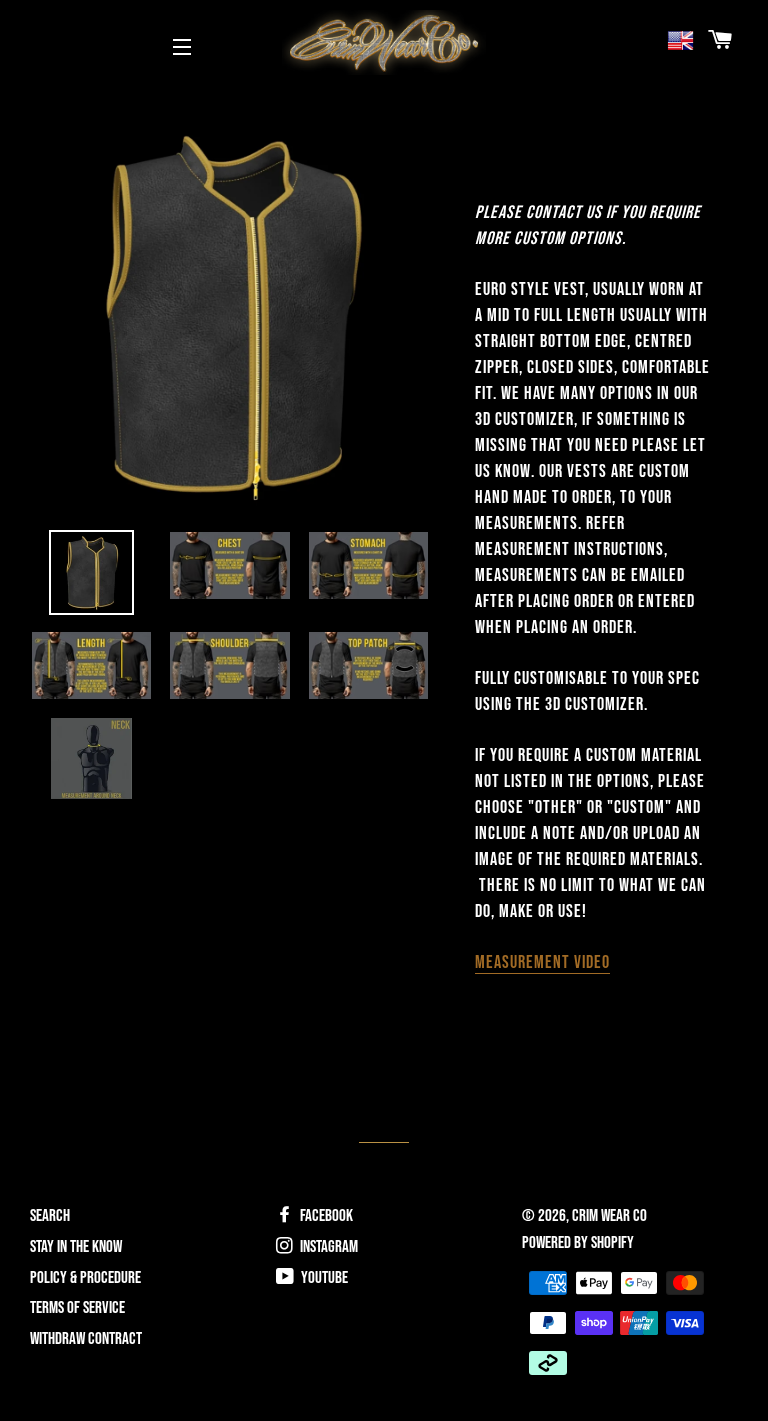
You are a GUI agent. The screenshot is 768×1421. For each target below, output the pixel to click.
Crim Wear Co (609, 1216)
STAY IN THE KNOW (76, 1247)
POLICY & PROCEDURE (85, 1278)
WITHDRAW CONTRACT (86, 1339)
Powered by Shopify (578, 1243)
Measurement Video (542, 962)
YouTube (323, 1278)
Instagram (327, 1247)
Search (50, 1216)
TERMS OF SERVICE (77, 1308)
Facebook (325, 1216)
